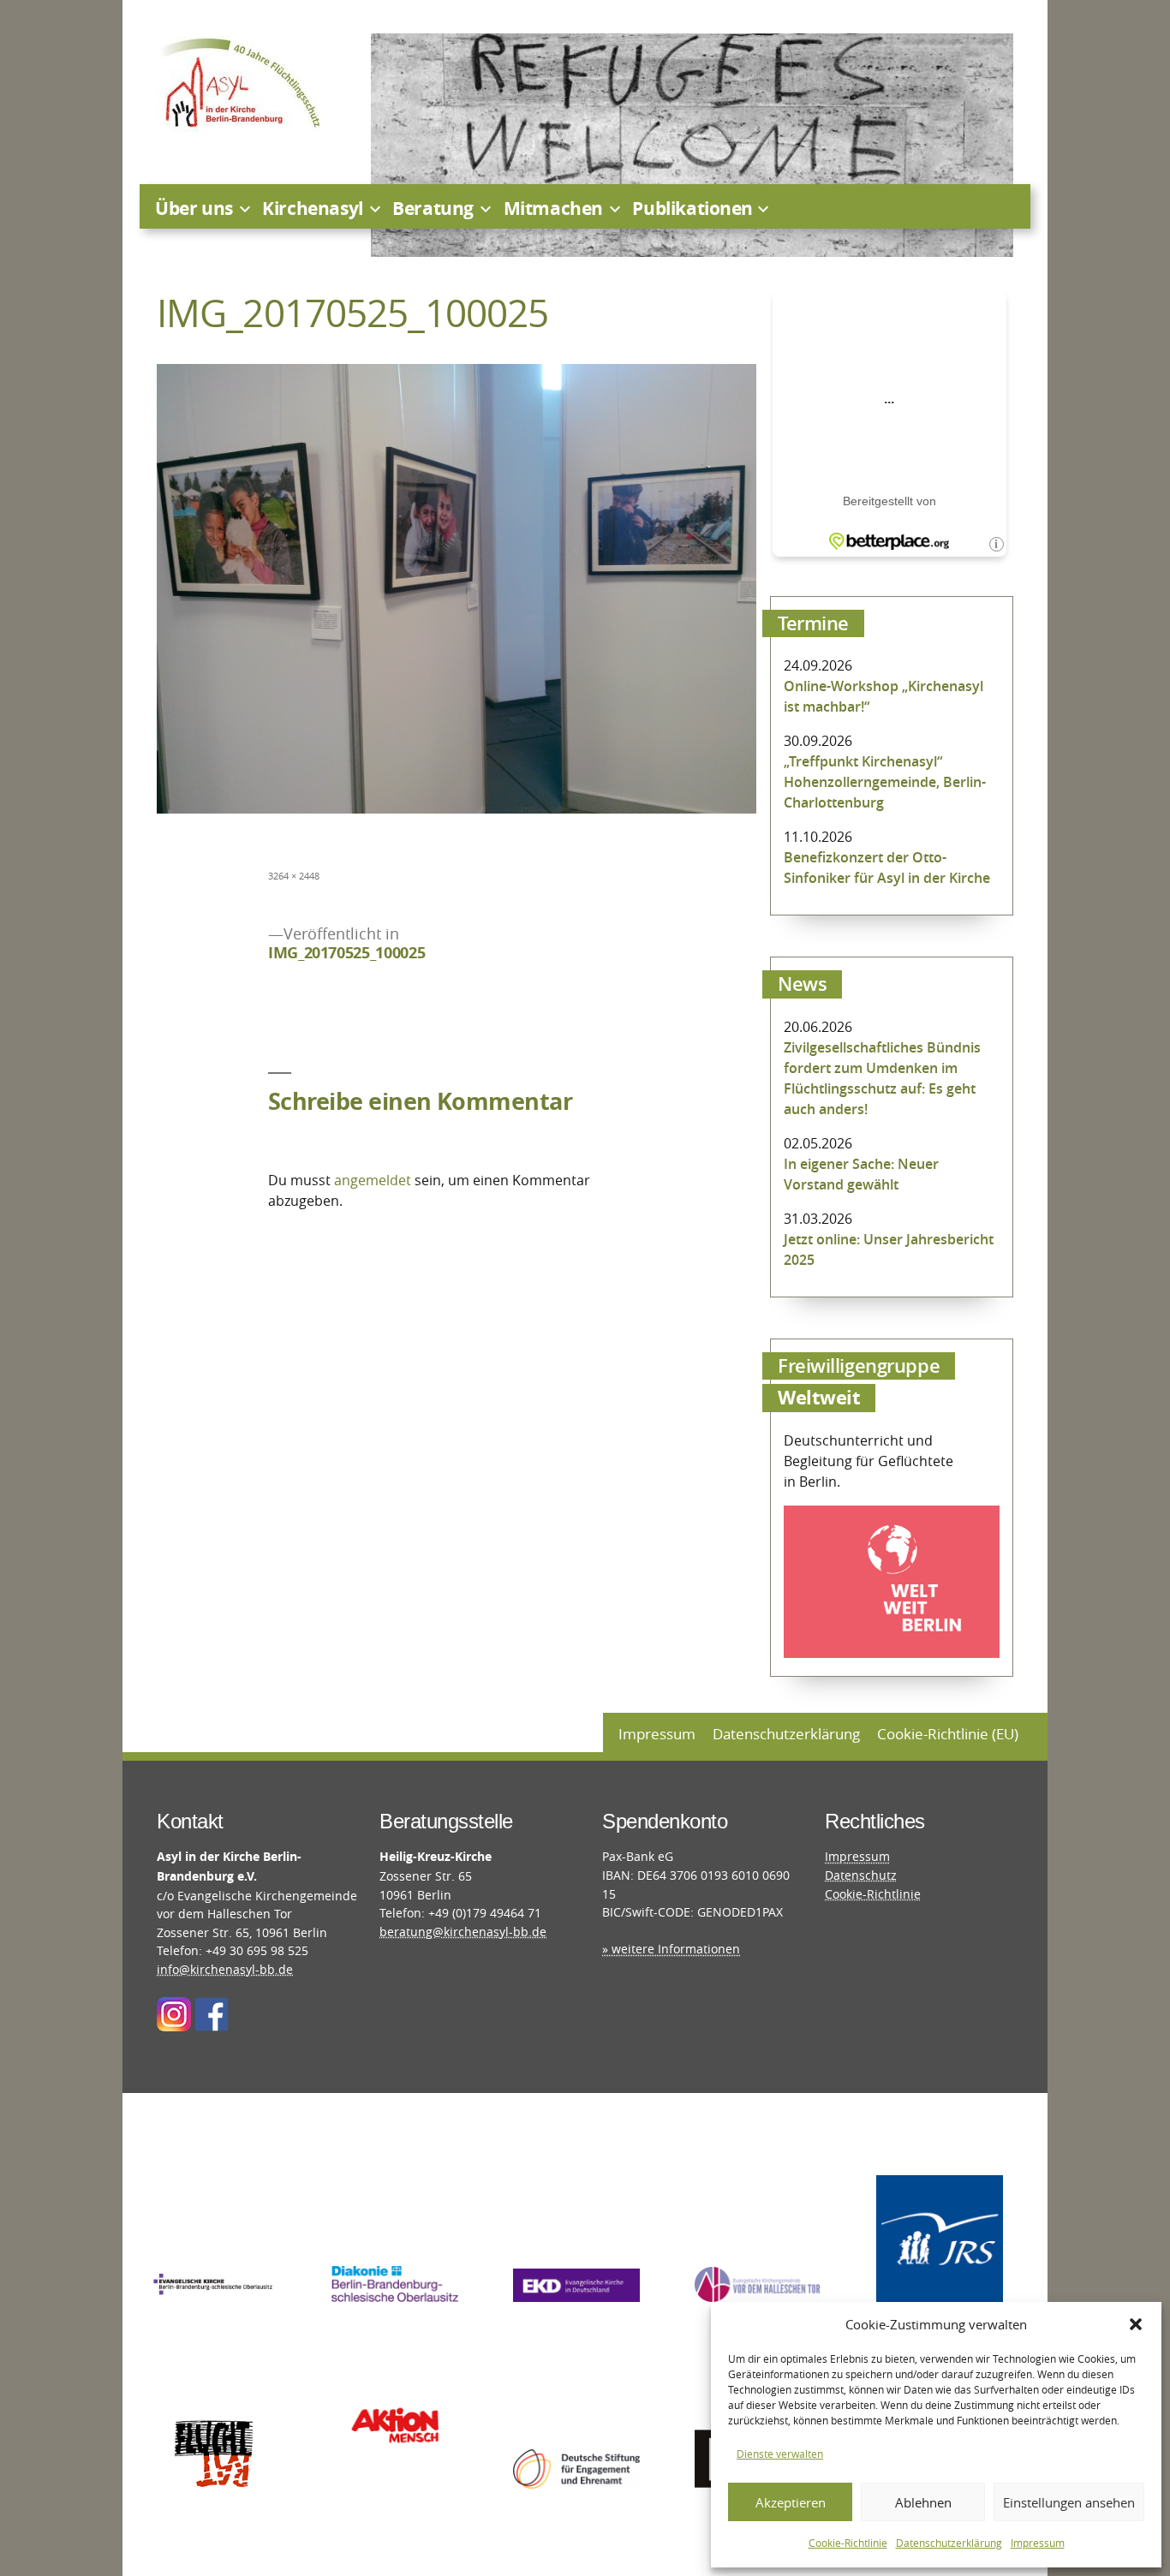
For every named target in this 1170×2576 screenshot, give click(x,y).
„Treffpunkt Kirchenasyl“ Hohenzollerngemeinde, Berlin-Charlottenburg (885, 782)
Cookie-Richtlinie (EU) (948, 1734)
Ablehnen (923, 2502)
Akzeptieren (791, 2502)
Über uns (194, 209)
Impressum (1038, 2543)
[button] (1136, 2324)
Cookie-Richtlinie (848, 2543)
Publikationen (692, 209)
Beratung (433, 209)
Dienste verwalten (780, 2454)
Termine (813, 623)
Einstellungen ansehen (1069, 2502)
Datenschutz (861, 1875)
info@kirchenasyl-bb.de (225, 1969)
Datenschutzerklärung (949, 2543)
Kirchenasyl (312, 209)
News (802, 984)
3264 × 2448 (294, 876)
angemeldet (373, 1180)
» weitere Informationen (671, 1949)
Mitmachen (553, 209)
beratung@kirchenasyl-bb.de (463, 1932)
